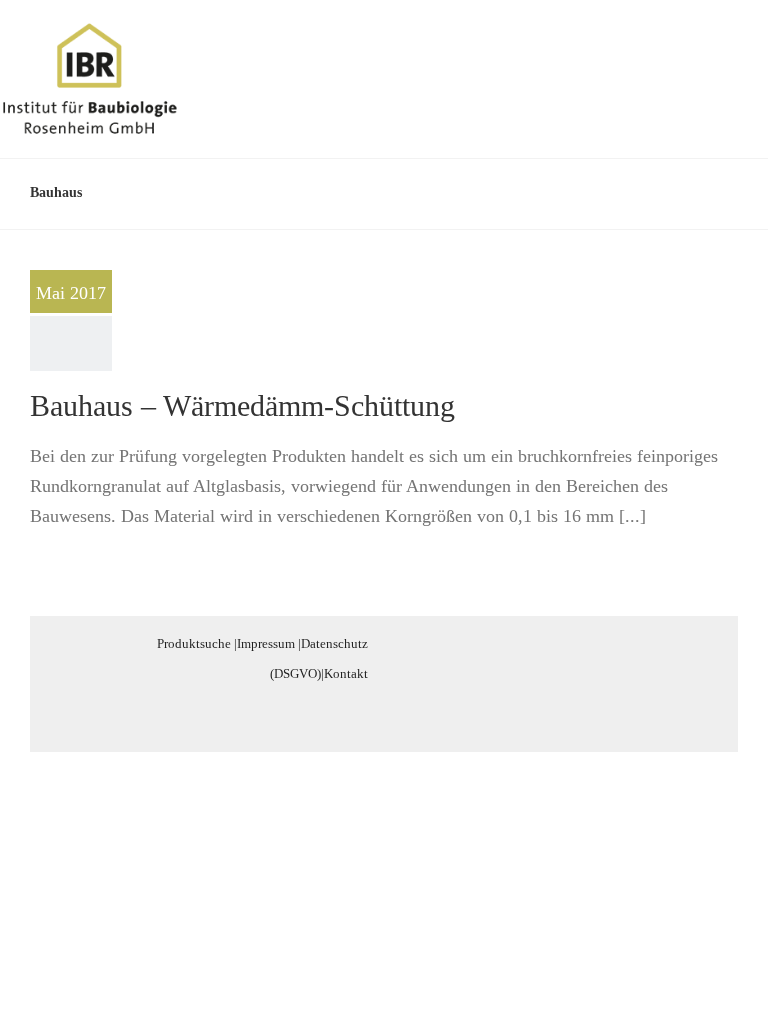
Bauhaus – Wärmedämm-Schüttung (242, 405)
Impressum (266, 643)
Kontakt (346, 673)
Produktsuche (194, 643)
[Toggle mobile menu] (730, 53)
